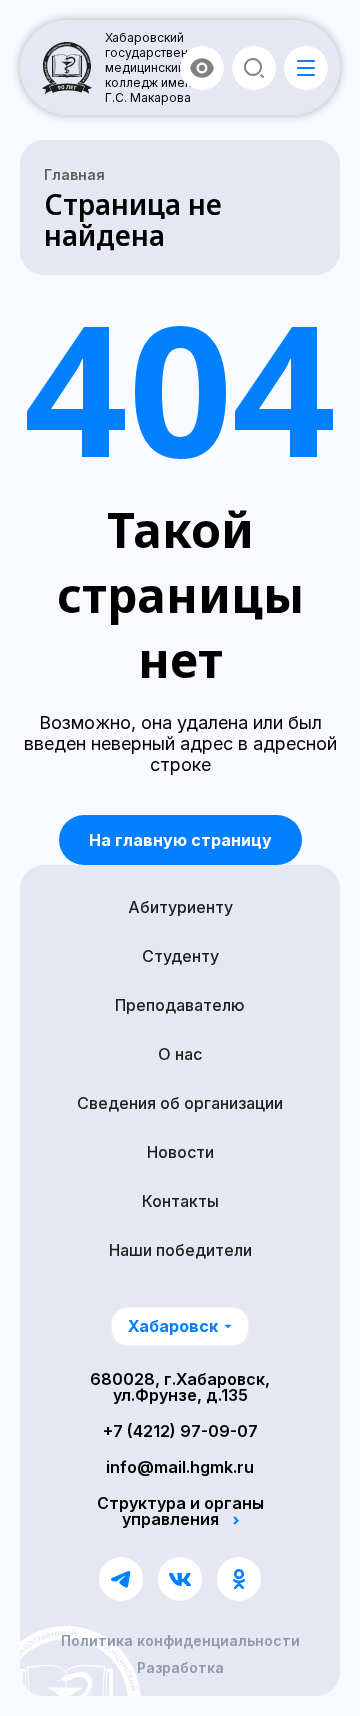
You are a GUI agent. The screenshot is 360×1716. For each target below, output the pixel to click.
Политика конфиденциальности (180, 1641)
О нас (180, 1054)
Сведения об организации (180, 1103)
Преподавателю (180, 1005)
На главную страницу (180, 840)
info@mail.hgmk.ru (180, 1467)
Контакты (180, 1201)
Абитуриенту (180, 907)
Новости (180, 1152)
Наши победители (180, 1250)
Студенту (180, 956)
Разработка (180, 1668)
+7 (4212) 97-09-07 (180, 1431)
